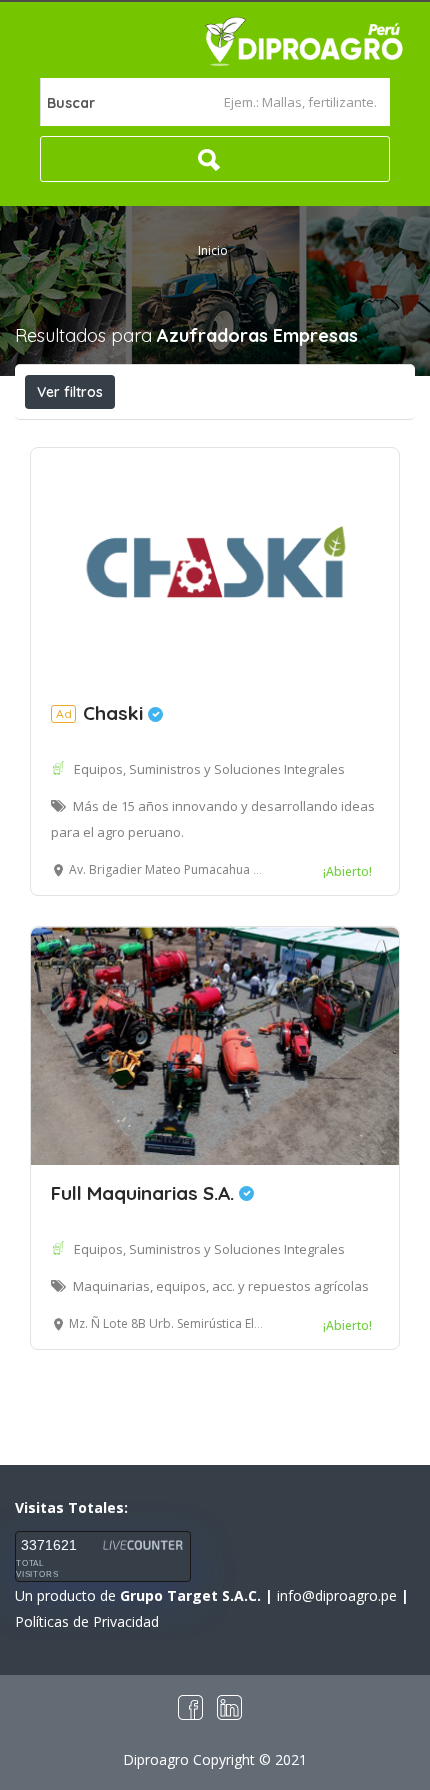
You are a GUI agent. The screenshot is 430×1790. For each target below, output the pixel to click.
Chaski (102, 713)
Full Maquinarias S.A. (145, 1193)
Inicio (213, 250)
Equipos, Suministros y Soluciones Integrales (209, 769)
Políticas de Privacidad (87, 1621)
